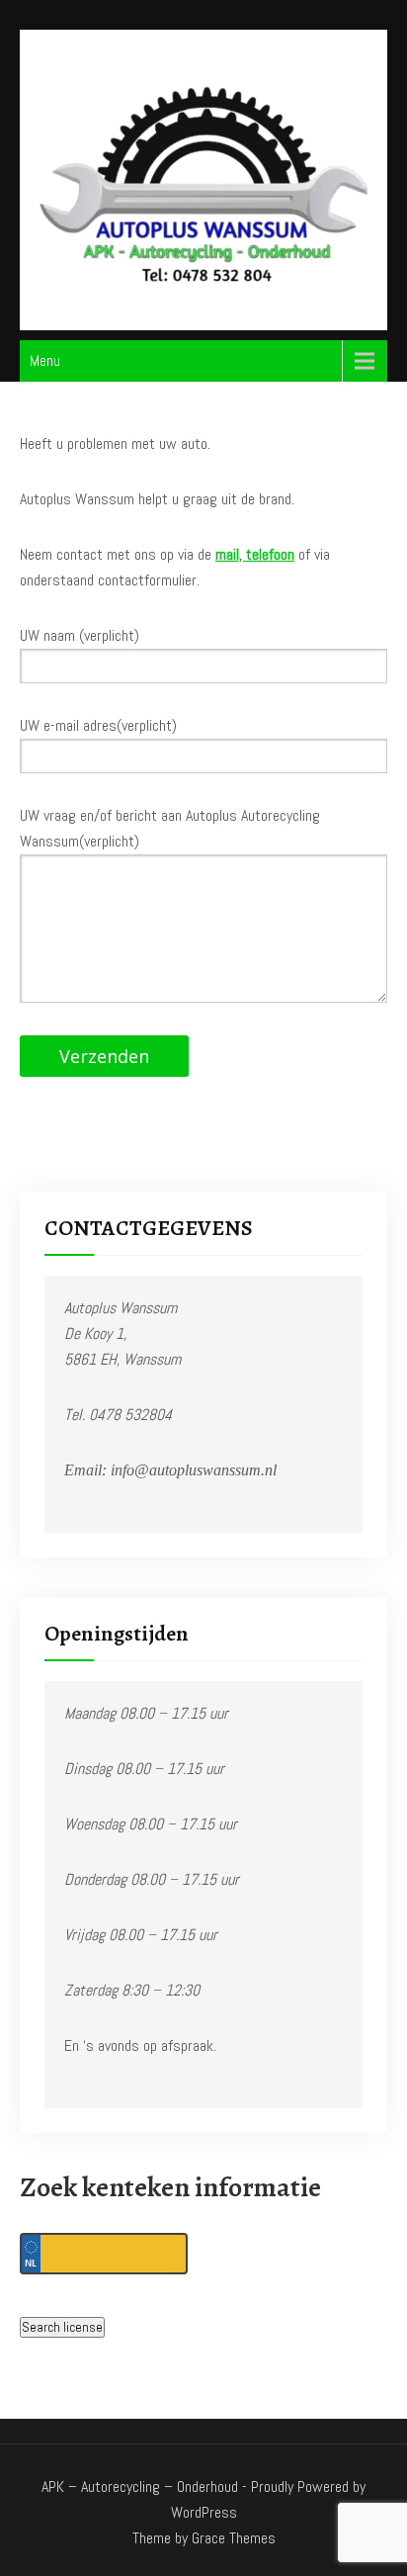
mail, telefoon (255, 554)
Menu (45, 360)
